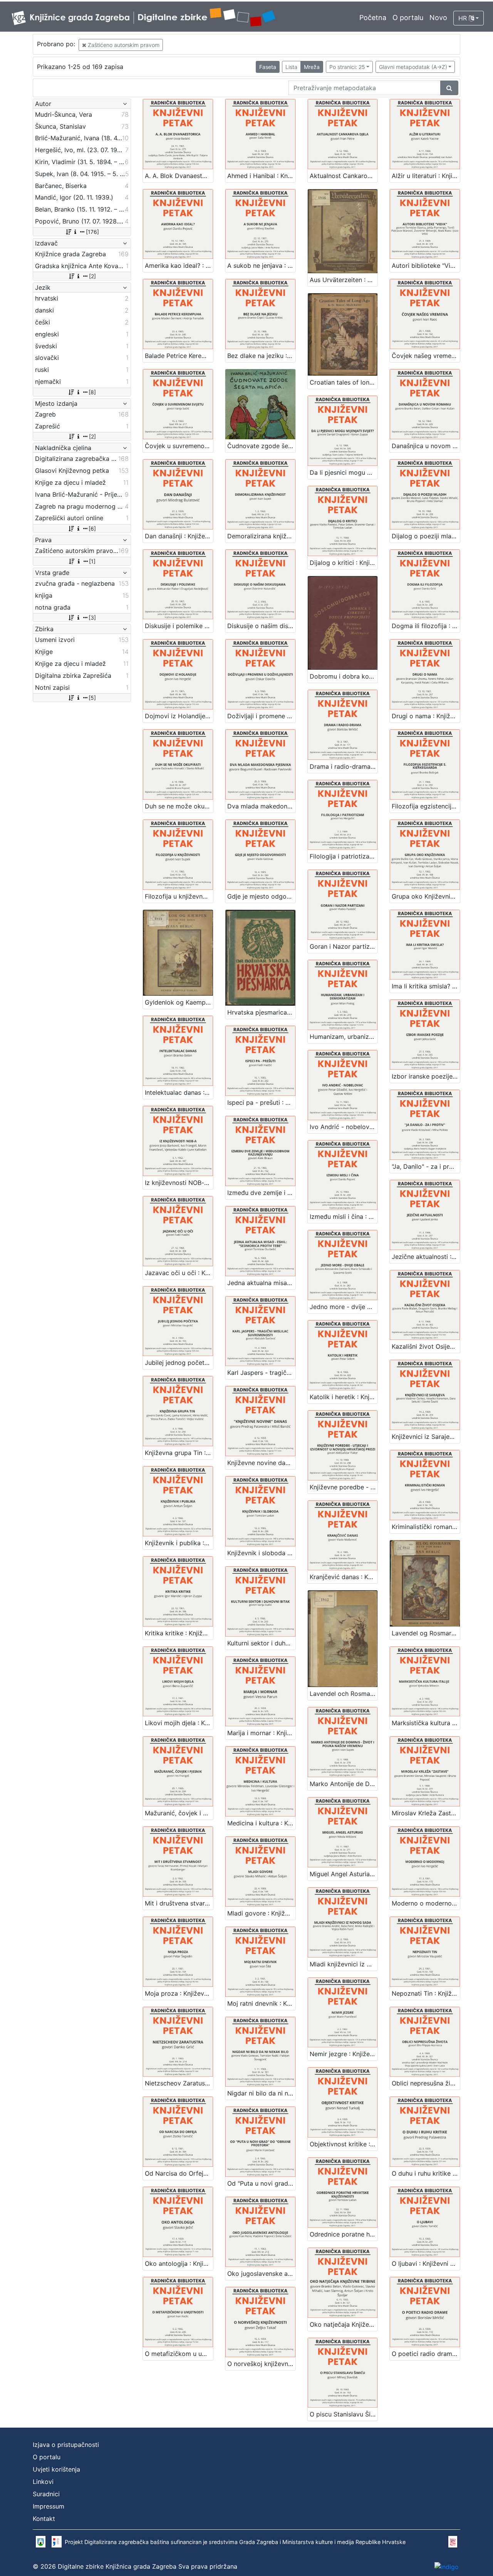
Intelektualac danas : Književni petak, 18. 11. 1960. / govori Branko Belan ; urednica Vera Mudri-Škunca (179, 1092)
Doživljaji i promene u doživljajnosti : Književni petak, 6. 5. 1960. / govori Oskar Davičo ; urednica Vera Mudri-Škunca (261, 716)
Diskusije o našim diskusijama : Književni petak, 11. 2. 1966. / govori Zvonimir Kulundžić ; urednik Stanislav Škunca (261, 626)
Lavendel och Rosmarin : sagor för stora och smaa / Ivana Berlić (344, 1694)
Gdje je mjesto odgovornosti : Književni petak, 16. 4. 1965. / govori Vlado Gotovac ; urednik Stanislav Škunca (261, 896)
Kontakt (44, 2519)
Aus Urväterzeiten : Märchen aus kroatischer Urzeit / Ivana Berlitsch (344, 280)
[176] (92, 232)
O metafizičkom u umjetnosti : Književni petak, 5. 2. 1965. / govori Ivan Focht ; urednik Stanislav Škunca (179, 2354)
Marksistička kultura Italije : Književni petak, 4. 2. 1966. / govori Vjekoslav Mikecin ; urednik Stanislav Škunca (426, 1723)
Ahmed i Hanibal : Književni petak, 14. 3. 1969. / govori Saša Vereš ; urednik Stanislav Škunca (261, 176)
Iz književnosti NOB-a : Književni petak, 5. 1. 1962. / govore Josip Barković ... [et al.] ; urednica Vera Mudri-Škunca (179, 1183)
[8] (92, 392)
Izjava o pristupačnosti (66, 2445)
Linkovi (43, 2482)
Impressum (49, 2506)
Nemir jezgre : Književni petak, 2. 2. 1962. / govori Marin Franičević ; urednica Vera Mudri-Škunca (344, 2054)
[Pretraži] (449, 88)
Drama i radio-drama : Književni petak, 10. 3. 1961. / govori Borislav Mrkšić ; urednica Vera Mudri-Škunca (344, 766)
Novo (438, 18)
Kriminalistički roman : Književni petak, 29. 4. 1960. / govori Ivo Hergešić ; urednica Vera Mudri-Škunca (426, 1527)
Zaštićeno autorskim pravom (123, 45)
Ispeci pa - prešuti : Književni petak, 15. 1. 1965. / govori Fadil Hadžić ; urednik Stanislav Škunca (261, 1102)
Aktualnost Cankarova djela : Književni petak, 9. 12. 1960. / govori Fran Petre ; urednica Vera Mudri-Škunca (344, 176)
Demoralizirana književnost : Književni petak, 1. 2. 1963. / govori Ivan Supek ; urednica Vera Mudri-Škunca (261, 536)
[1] (92, 561)
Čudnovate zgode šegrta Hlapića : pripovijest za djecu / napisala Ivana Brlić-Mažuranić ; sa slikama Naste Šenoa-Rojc (261, 446)
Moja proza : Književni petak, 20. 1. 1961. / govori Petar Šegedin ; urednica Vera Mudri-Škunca (179, 1993)
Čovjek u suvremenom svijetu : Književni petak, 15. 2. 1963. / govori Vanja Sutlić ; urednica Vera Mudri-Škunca (179, 446)
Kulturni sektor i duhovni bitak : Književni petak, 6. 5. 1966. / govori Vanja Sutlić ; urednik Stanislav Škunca (261, 1643)
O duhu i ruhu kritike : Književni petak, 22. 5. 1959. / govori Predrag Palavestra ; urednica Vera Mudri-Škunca (426, 2173)
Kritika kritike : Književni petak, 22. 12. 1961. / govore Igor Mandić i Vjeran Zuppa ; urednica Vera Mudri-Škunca (179, 1633)
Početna (373, 18)
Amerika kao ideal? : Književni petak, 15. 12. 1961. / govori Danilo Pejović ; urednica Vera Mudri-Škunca (179, 265)
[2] (92, 276)
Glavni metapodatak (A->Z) (413, 67)
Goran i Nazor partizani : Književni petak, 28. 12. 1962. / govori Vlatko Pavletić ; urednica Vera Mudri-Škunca (344, 946)
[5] (92, 698)
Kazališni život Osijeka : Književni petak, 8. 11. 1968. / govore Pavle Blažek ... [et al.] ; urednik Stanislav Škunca (426, 1346)
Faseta (268, 67)
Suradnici (46, 2494)
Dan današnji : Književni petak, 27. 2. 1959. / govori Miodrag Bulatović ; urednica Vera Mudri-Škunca (179, 536)
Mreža (312, 67)
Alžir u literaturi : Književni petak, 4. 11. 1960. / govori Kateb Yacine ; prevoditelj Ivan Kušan (426, 176)
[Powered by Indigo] (447, 2566)
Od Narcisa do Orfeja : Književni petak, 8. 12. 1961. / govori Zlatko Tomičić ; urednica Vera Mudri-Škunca (179, 2173)
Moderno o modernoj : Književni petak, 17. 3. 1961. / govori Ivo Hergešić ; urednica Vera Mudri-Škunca (426, 1903)
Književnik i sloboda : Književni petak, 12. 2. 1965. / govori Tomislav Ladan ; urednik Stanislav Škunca (261, 1553)
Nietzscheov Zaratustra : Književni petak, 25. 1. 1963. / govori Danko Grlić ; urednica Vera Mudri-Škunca (179, 2083)
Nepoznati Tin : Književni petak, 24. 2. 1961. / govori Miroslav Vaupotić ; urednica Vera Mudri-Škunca (426, 1993)
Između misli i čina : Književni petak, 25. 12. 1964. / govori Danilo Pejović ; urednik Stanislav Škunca (344, 1217)
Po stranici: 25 (347, 67)
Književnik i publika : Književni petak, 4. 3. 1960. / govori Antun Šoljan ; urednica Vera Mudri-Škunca (179, 1543)
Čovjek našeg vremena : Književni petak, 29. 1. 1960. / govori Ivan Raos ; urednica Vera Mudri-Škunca (426, 356)
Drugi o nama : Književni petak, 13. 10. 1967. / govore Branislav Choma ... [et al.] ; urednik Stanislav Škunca (426, 716)
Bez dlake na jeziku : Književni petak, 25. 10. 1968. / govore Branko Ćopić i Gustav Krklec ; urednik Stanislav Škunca (261, 356)
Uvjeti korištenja (56, 2469)
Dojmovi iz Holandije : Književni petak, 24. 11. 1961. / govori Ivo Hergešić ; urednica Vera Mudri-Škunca (179, 716)
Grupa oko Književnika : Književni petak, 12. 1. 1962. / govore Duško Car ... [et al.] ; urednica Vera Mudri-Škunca (426, 896)
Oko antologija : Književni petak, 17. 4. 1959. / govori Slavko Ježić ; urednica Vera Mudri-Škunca (179, 2263)
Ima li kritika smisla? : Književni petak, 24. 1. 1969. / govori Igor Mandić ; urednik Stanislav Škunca (426, 986)
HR (464, 18)
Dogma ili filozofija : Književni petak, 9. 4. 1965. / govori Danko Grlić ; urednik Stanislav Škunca (426, 626)
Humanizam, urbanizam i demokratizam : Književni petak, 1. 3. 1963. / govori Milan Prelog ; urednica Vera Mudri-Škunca (344, 1037)
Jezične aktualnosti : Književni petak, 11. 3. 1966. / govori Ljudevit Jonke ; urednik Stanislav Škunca (426, 1257)
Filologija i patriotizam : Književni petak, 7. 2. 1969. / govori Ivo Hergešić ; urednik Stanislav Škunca (344, 856)
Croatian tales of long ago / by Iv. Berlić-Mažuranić (344, 382)
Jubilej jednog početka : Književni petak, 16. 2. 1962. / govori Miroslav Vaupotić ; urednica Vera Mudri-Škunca (179, 1363)
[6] (92, 528)
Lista (291, 67)
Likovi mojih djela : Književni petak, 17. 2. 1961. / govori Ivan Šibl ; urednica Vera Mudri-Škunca (179, 1723)
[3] (92, 618)
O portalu (408, 18)
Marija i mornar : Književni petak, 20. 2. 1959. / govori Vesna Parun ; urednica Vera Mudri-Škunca (261, 1733)
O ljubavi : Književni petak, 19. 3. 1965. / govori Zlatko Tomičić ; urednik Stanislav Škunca (426, 2263)
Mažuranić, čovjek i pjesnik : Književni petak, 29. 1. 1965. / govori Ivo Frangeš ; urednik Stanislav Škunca (179, 1813)
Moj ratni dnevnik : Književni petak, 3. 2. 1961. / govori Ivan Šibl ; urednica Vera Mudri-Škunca (261, 2003)
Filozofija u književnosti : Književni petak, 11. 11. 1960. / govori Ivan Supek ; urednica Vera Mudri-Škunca (179, 896)
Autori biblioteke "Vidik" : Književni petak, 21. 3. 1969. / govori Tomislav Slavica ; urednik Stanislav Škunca (426, 265)
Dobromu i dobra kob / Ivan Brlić (344, 676)
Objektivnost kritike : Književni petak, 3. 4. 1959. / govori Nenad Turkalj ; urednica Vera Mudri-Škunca (344, 2144)
